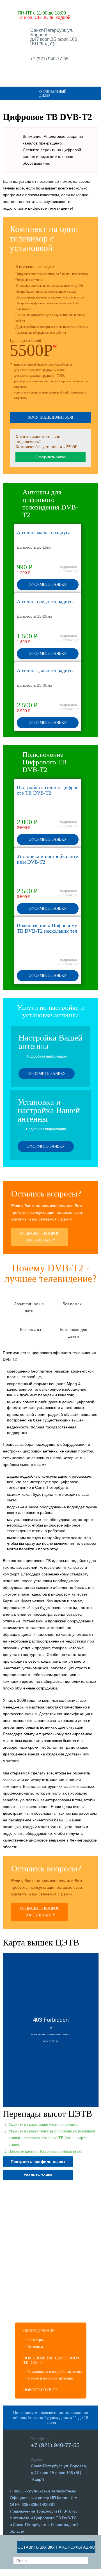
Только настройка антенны (50, 2378)
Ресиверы (35, 2340)
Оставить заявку (56, 84)
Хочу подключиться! (50, 417)
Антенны (35, 2346)
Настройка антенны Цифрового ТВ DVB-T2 (48, 790)
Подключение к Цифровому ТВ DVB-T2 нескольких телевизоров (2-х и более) (47, 931)
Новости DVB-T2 (40, 2390)
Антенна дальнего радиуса (46, 670)
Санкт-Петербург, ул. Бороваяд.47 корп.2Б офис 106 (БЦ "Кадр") (54, 37)
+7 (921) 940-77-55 (49, 59)
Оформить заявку (48, 585)
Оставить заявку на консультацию (56, 2547)
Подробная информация (69, 569)
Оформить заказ (50, 457)
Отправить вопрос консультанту (40, 1237)
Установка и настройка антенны (55, 2372)
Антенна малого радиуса (44, 532)
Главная (5, 107)
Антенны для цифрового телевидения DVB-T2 (50, 503)
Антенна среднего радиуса (46, 601)
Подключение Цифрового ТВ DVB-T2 (45, 762)
